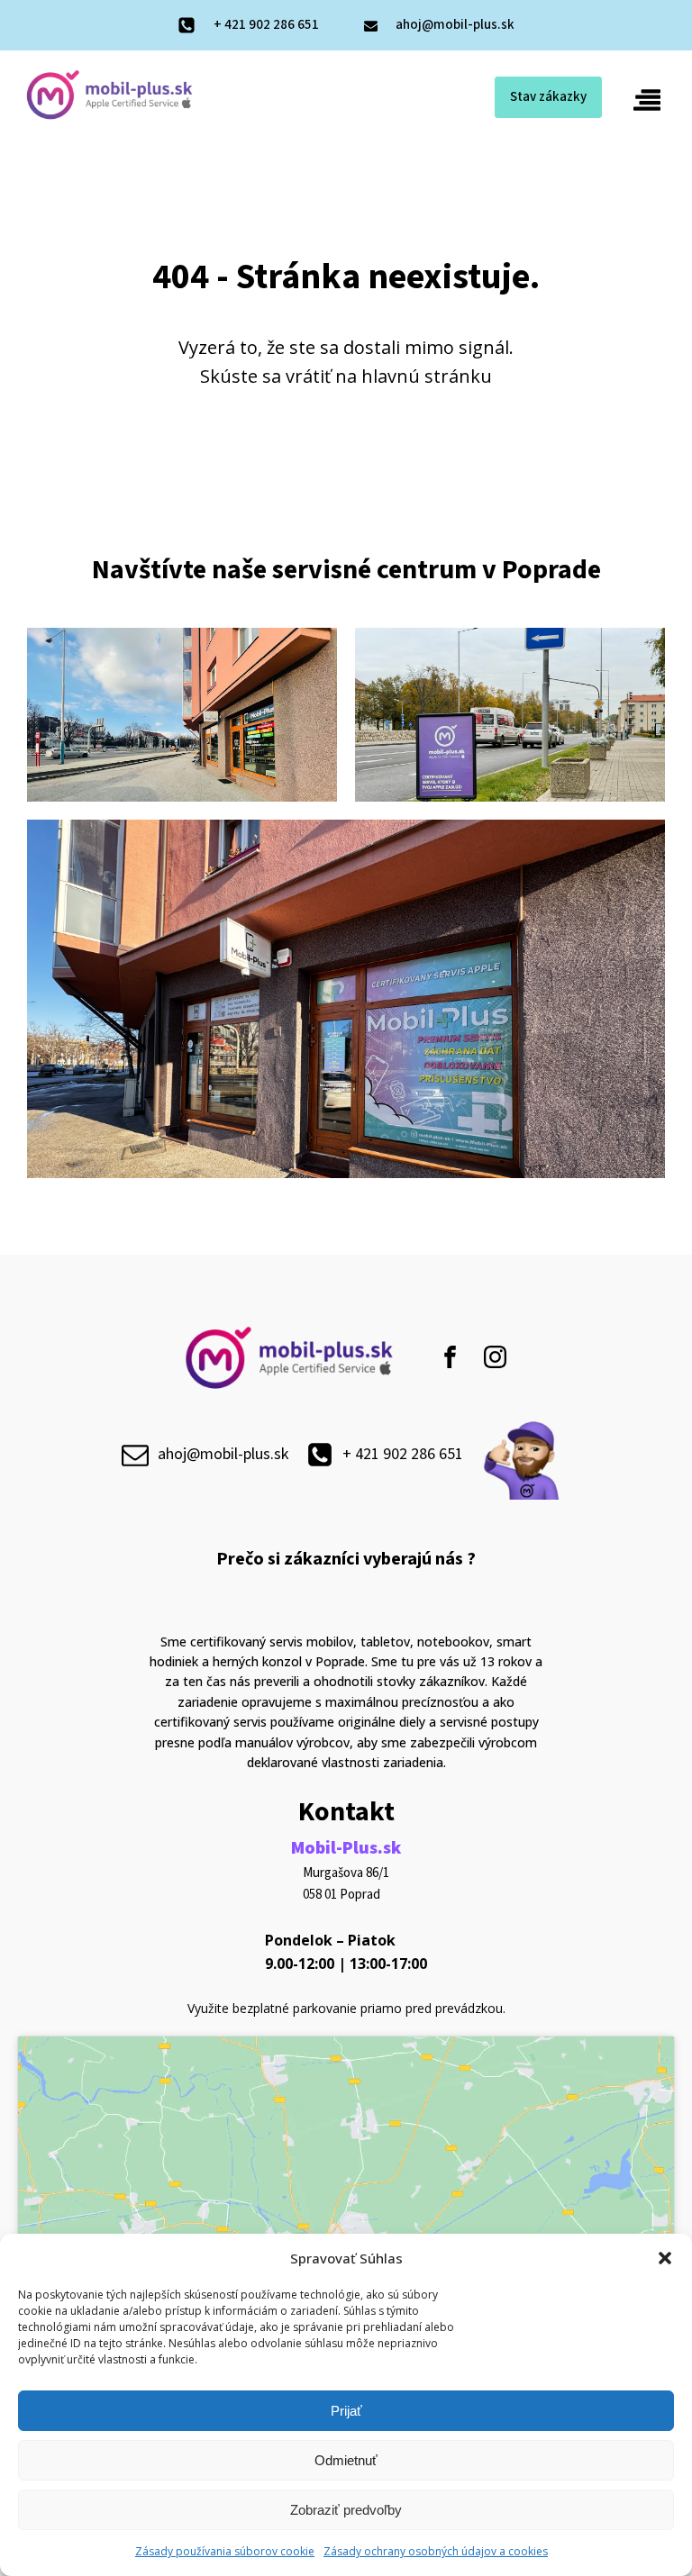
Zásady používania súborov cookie (225, 2551)
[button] (665, 2258)
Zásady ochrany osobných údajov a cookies (436, 2551)
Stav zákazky (548, 97)
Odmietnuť (346, 2460)
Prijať (346, 2411)
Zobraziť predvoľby (346, 2510)
